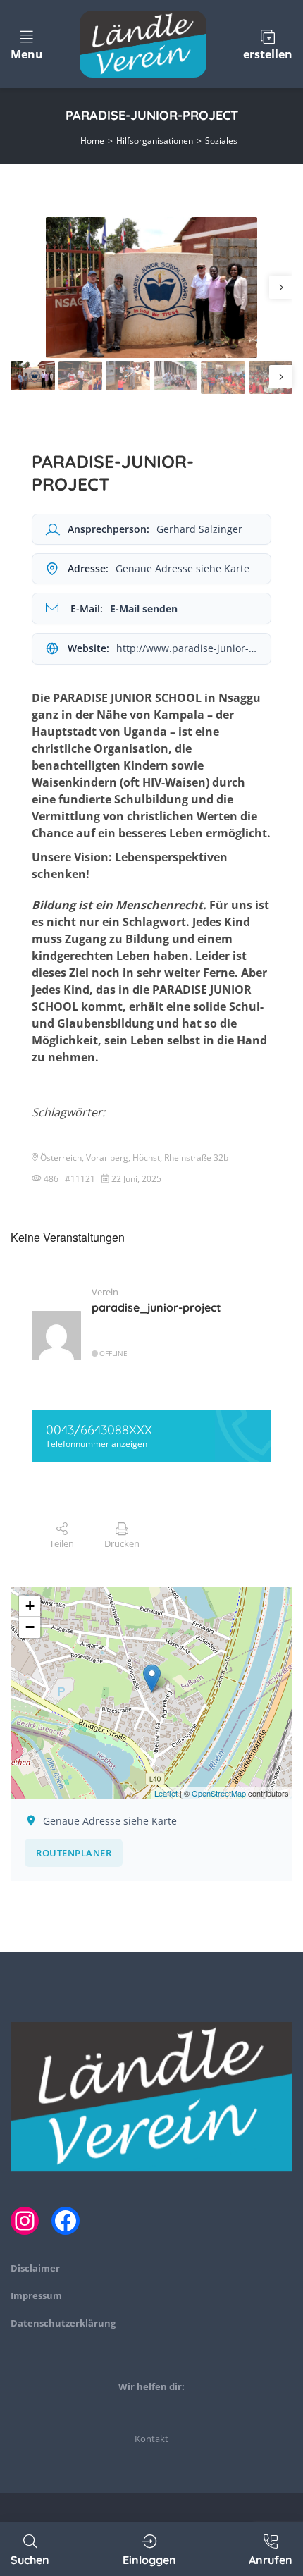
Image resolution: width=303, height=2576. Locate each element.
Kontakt (151, 2439)
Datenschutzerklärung (63, 2323)
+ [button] (30, 1606)
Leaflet (166, 1793)
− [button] (30, 1627)
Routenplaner (74, 1853)
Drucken (122, 1543)
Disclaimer (35, 2268)
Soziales (221, 141)
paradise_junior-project (156, 1307)
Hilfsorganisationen (155, 141)
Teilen (62, 1543)
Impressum (36, 2295)
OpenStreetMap (219, 1793)
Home (92, 141)
